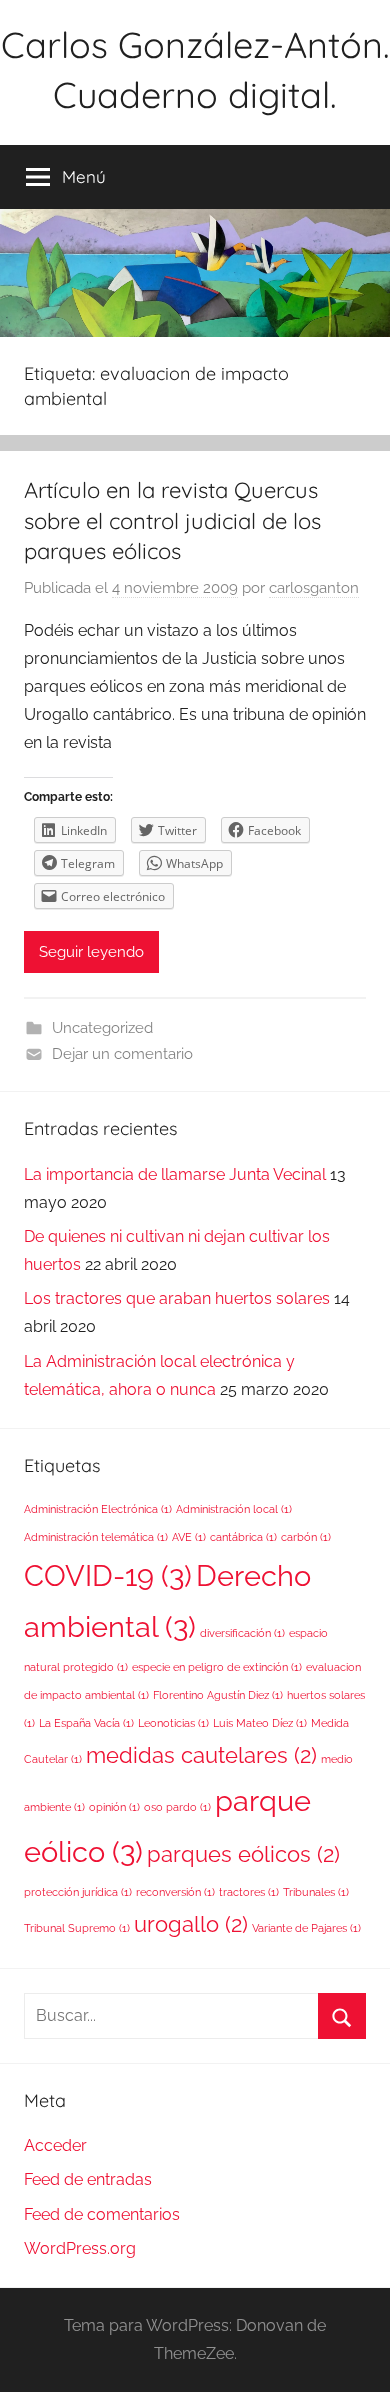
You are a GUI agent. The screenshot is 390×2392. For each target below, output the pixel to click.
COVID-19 (108, 1575)
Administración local (234, 1509)
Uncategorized (102, 1028)
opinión (114, 1807)
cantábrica (243, 1537)
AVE (189, 1537)
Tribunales (316, 1892)
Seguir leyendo (91, 952)
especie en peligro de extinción (217, 1667)
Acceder (55, 2145)
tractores (249, 1892)
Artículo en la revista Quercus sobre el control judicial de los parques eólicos (172, 521)
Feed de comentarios (102, 2214)
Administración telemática (96, 1537)
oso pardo (177, 1807)
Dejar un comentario (122, 1054)
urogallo (191, 1924)
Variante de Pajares (306, 1928)
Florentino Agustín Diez (218, 1695)
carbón (306, 1537)
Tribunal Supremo (77, 1928)
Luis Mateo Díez (260, 1723)
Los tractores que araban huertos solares (177, 1298)
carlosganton (314, 588)
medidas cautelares (201, 1755)
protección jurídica (78, 1892)
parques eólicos (243, 1854)
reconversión (175, 1892)
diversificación (242, 1633)
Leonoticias (173, 1723)
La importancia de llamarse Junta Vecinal (175, 1174)
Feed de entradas (88, 2179)
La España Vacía (86, 1723)
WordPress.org (80, 2248)
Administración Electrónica (98, 1509)
